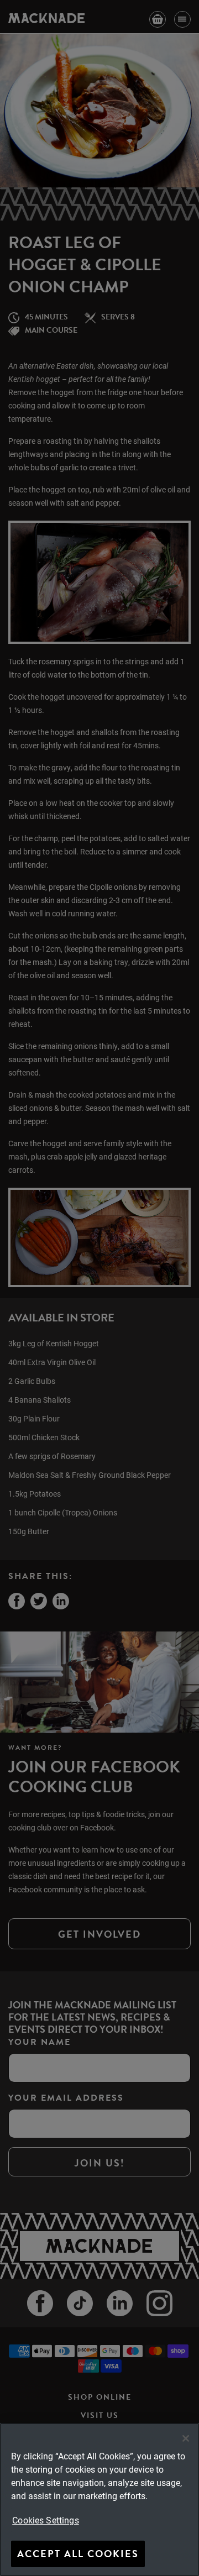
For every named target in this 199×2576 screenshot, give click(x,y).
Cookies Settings (46, 2520)
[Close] (186, 2438)
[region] (99, 2499)
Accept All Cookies (78, 2554)
